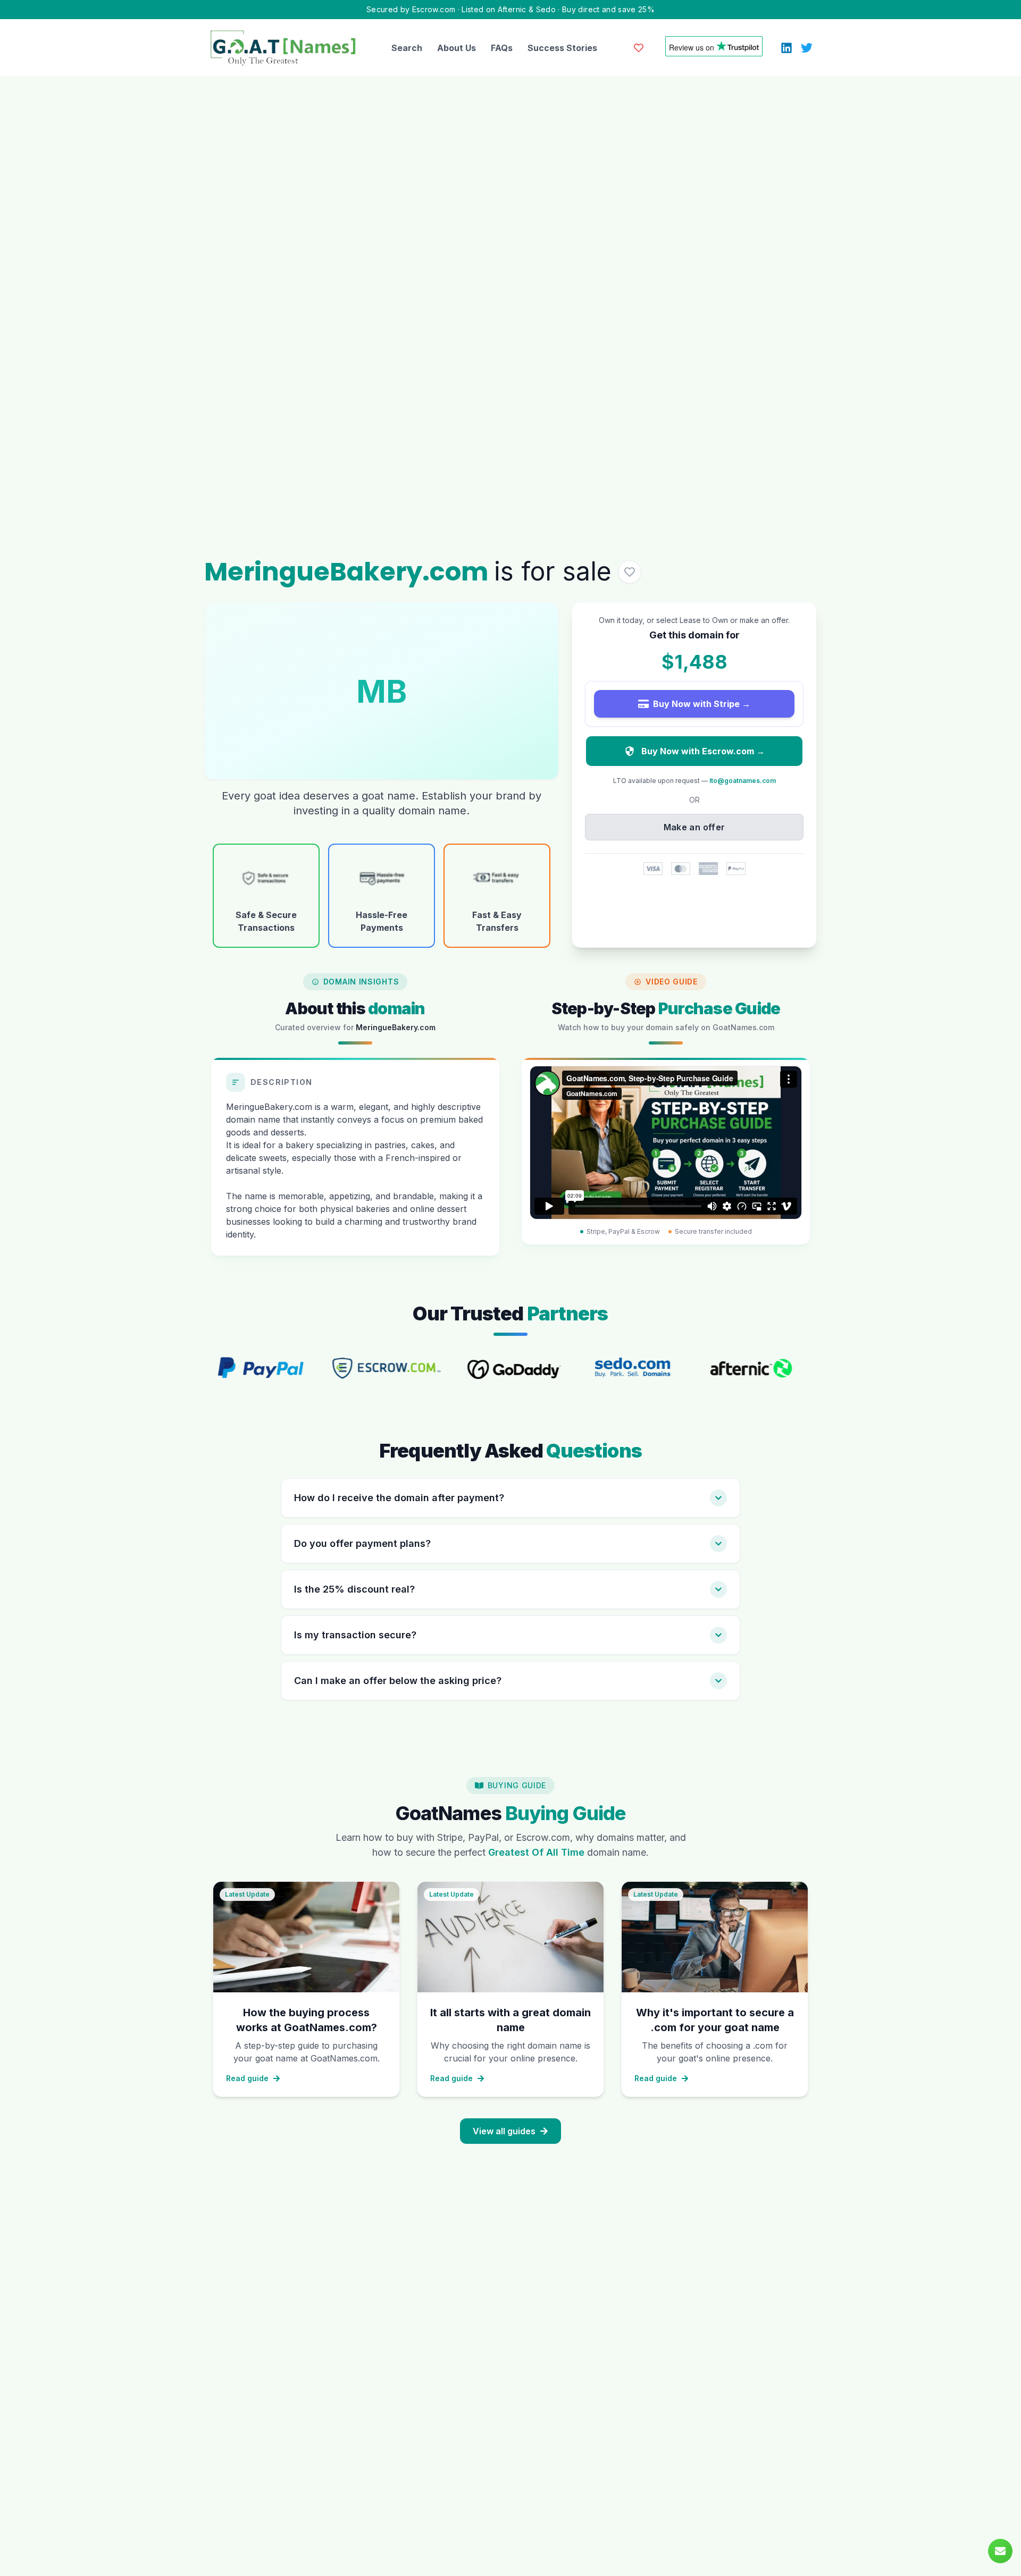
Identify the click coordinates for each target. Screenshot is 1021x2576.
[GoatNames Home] (283, 48)
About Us (457, 48)
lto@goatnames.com (743, 781)
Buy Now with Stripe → (702, 704)
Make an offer (694, 827)
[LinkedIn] (786, 48)
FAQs (502, 48)
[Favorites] (639, 48)
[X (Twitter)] (807, 48)
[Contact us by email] (1000, 2551)
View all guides (504, 2131)
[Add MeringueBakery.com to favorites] (630, 572)
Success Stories (562, 48)
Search (407, 48)
